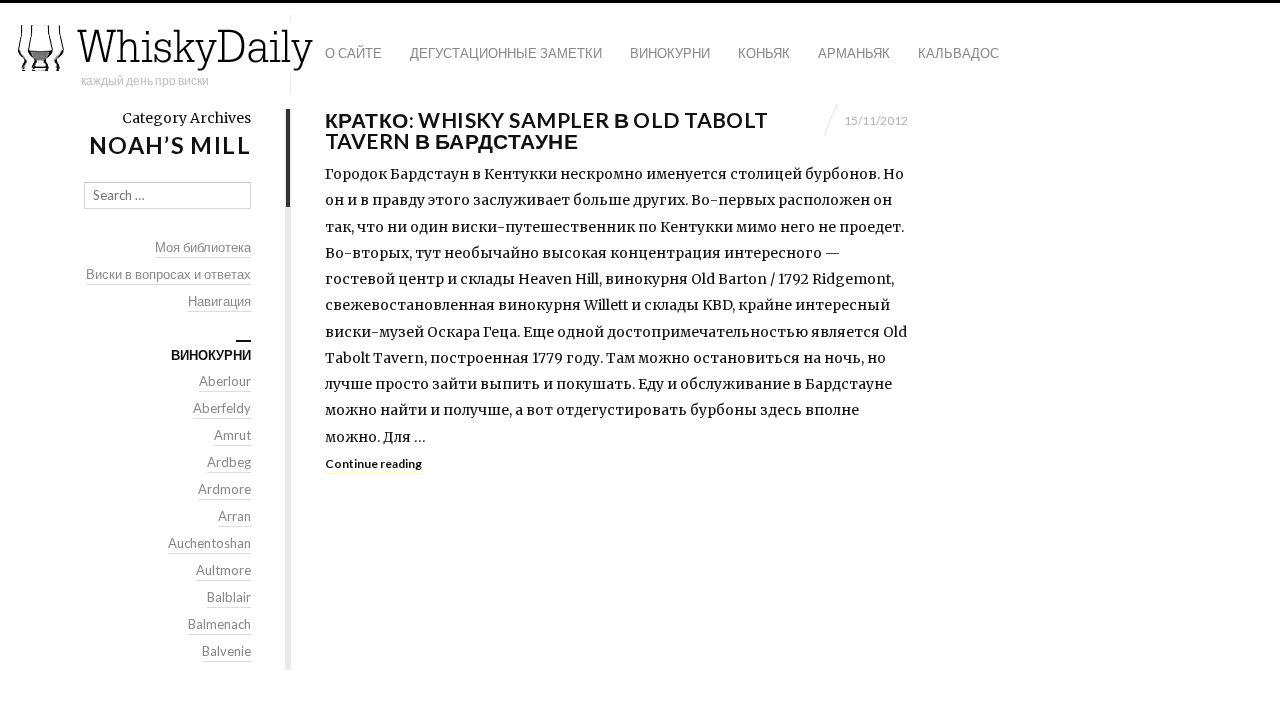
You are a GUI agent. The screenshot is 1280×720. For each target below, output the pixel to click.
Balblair (229, 597)
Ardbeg (229, 462)
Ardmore (224, 489)
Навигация (219, 301)
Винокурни (670, 53)
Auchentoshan (209, 543)
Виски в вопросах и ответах (168, 274)
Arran (234, 516)
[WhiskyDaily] (165, 47)
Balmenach (219, 624)
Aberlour (225, 381)
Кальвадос (958, 53)
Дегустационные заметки (506, 53)
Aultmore (223, 570)
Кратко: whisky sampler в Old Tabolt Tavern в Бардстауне (547, 130)
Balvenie (226, 651)
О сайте (353, 53)
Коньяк (764, 53)
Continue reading (373, 463)
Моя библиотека (203, 247)
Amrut (232, 435)
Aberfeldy (222, 408)
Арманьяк (854, 53)
